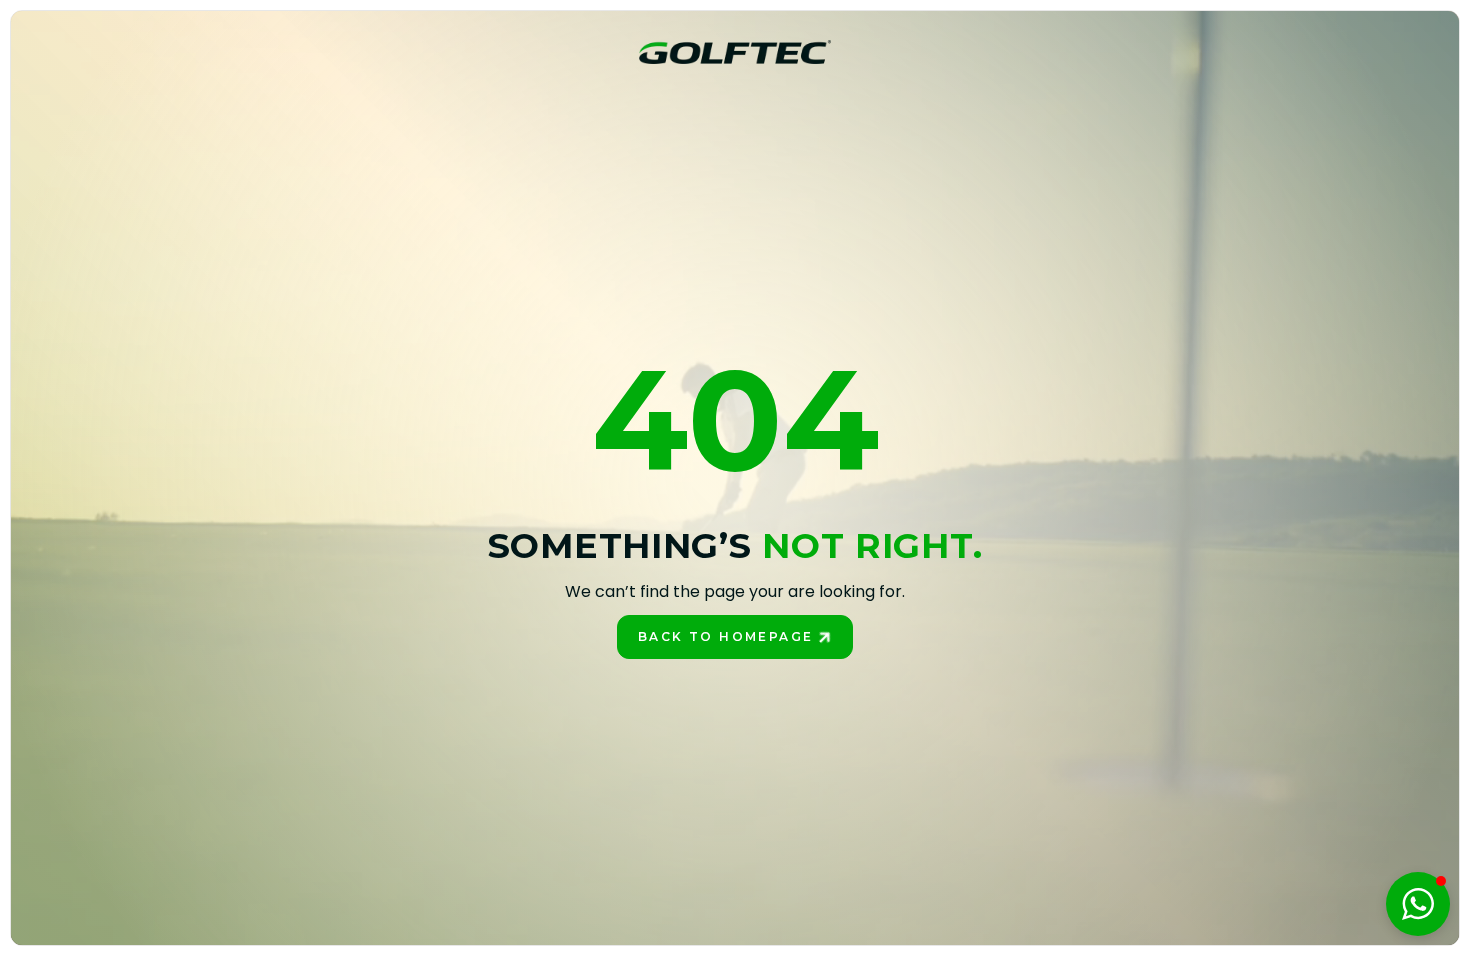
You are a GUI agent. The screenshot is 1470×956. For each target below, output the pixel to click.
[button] (1418, 904)
